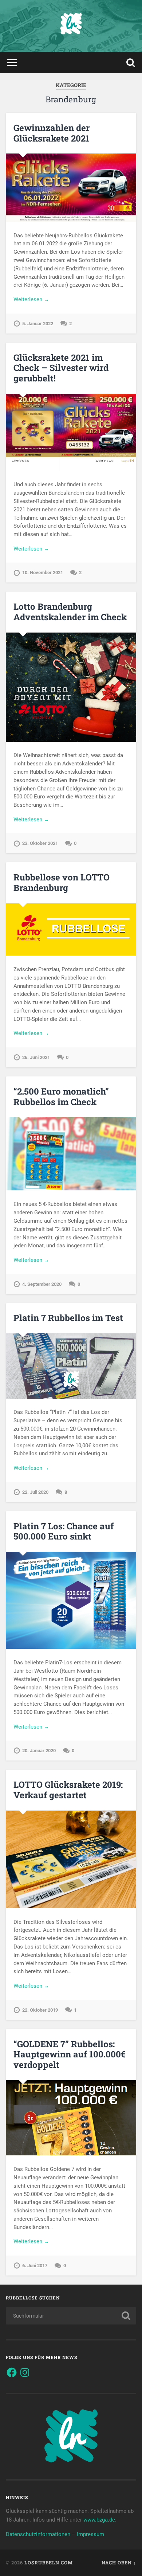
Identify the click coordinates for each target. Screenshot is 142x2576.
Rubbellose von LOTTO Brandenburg (62, 882)
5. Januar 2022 (38, 324)
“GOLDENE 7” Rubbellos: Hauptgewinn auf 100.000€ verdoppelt (69, 2054)
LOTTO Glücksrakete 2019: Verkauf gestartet (68, 1790)
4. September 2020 (42, 1284)
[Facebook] (12, 2372)
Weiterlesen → (31, 299)
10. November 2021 (43, 573)
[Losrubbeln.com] (71, 26)
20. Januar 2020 (39, 1751)
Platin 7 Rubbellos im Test (68, 1318)
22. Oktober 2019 (40, 2010)
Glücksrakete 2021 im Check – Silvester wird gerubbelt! (61, 368)
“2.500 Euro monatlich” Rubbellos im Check (61, 1097)
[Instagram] (25, 2372)
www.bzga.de (99, 2520)
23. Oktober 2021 (40, 843)
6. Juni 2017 (35, 2266)
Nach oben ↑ (119, 2563)
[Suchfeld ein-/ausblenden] (131, 63)
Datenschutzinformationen (38, 2534)
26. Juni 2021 (36, 1057)
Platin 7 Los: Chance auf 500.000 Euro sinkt (64, 1531)
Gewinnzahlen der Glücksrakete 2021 (52, 133)
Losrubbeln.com (49, 2563)
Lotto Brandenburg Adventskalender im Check (70, 612)
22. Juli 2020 (35, 1492)
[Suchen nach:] (71, 2316)
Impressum (90, 2534)
